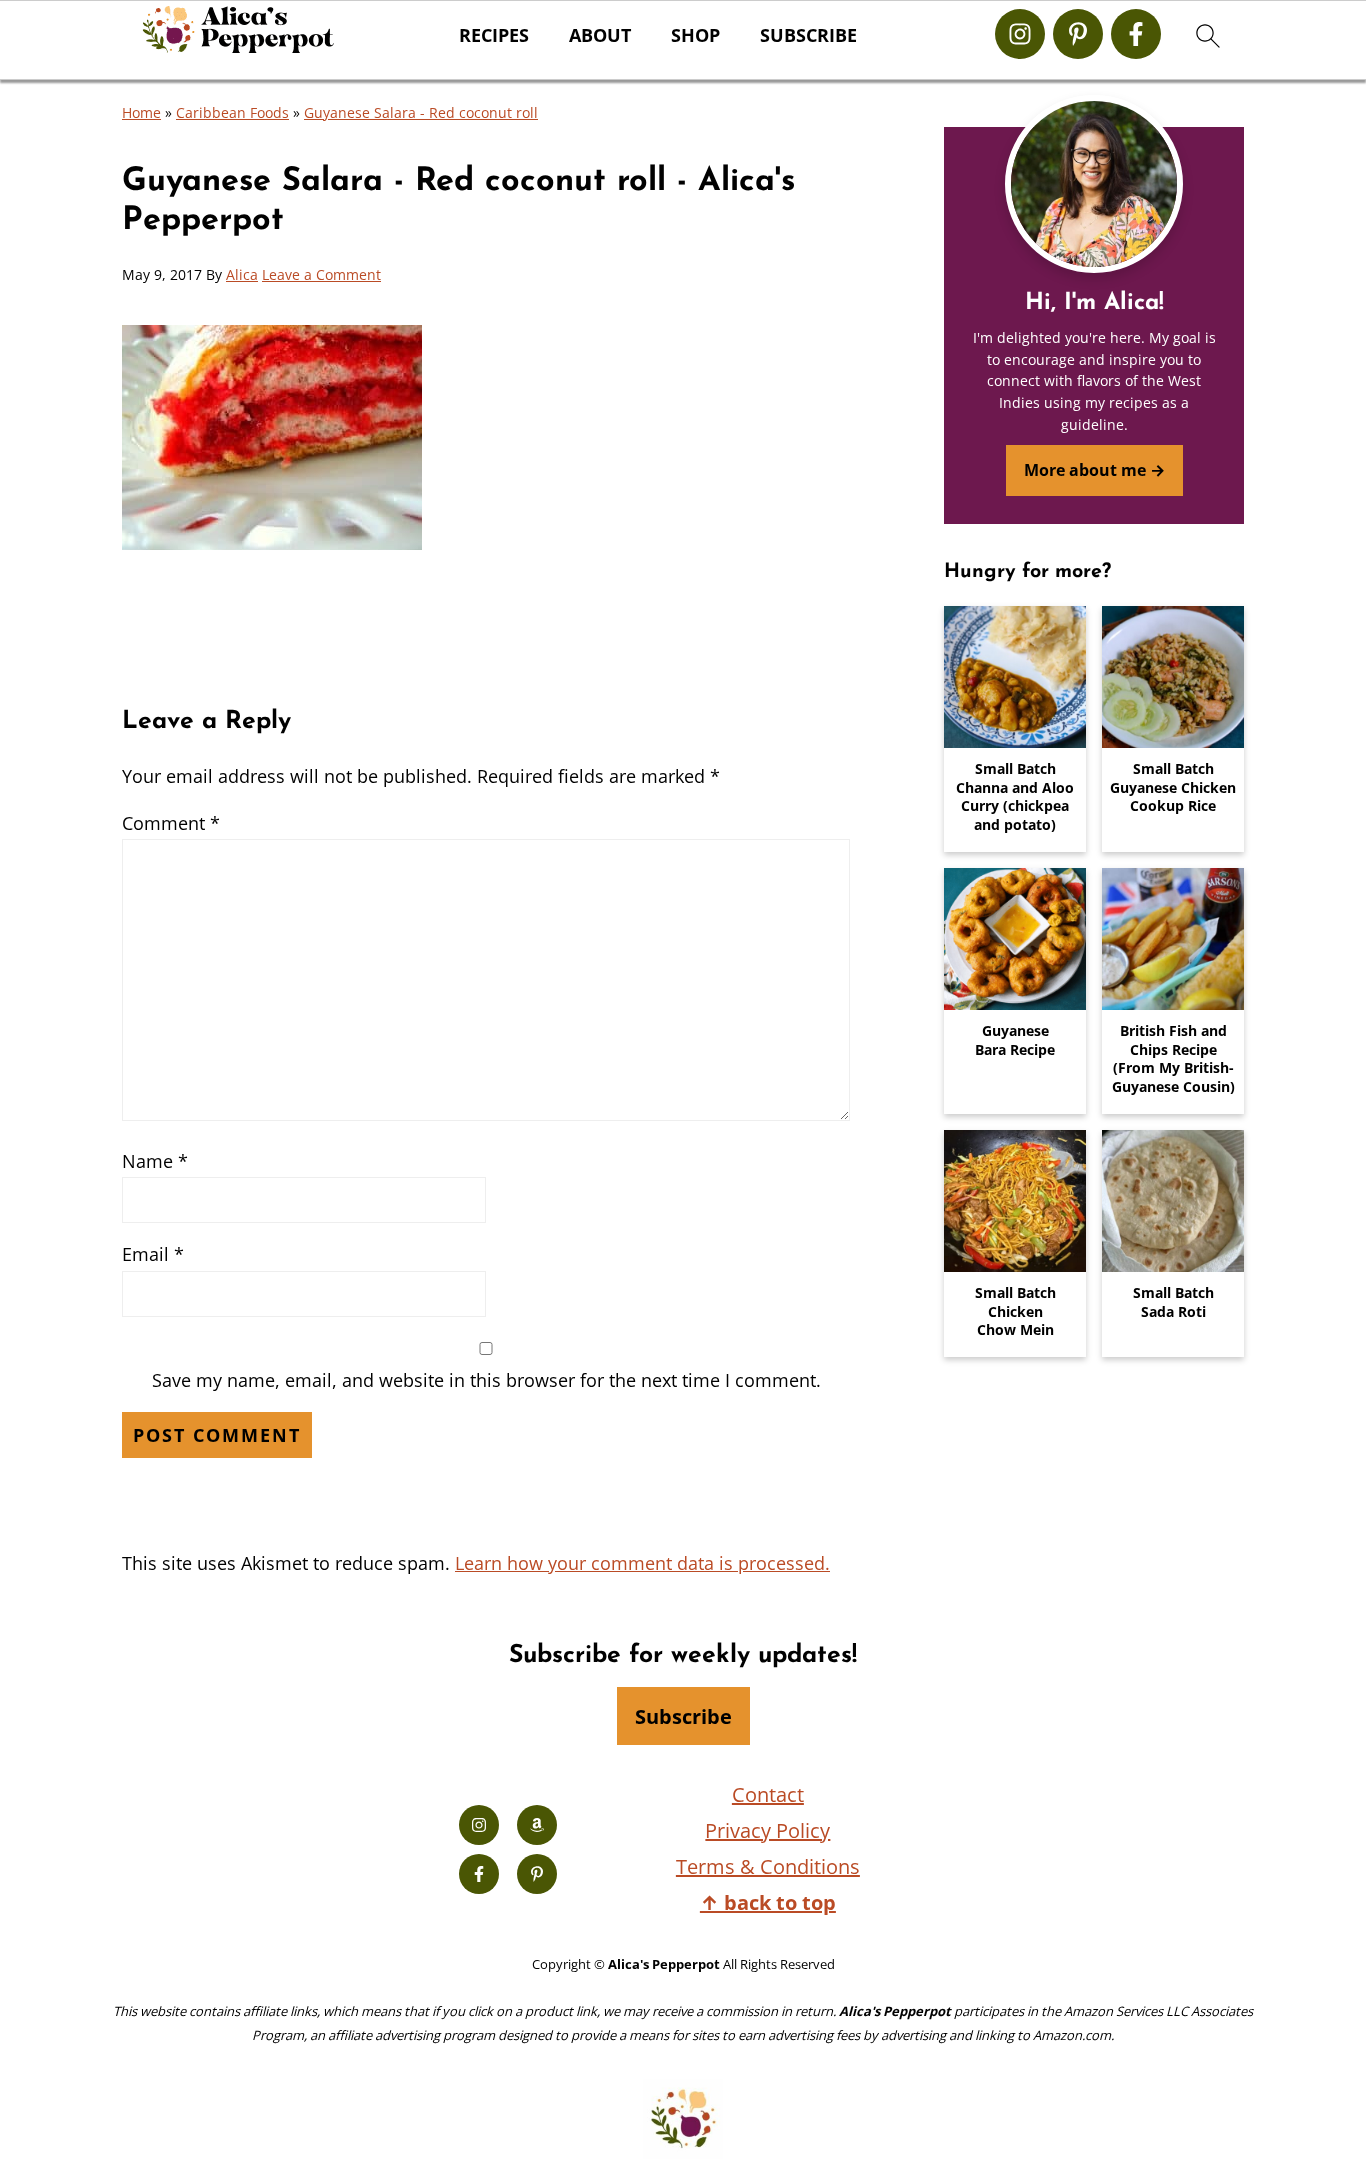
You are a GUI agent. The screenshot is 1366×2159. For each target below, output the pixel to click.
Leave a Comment (321, 274)
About (600, 36)
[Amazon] (537, 1825)
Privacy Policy (767, 1830)
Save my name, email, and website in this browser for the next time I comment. (486, 1380)
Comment (171, 823)
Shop (695, 36)
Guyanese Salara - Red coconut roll (421, 112)
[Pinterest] (1078, 34)
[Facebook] (1136, 34)
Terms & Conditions (768, 1866)
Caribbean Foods (232, 112)
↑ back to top (768, 1902)
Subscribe (808, 36)
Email (153, 1254)
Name (155, 1161)
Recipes (494, 36)
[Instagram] (1020, 34)
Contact (768, 1794)
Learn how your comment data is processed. (642, 1563)
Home (141, 112)
